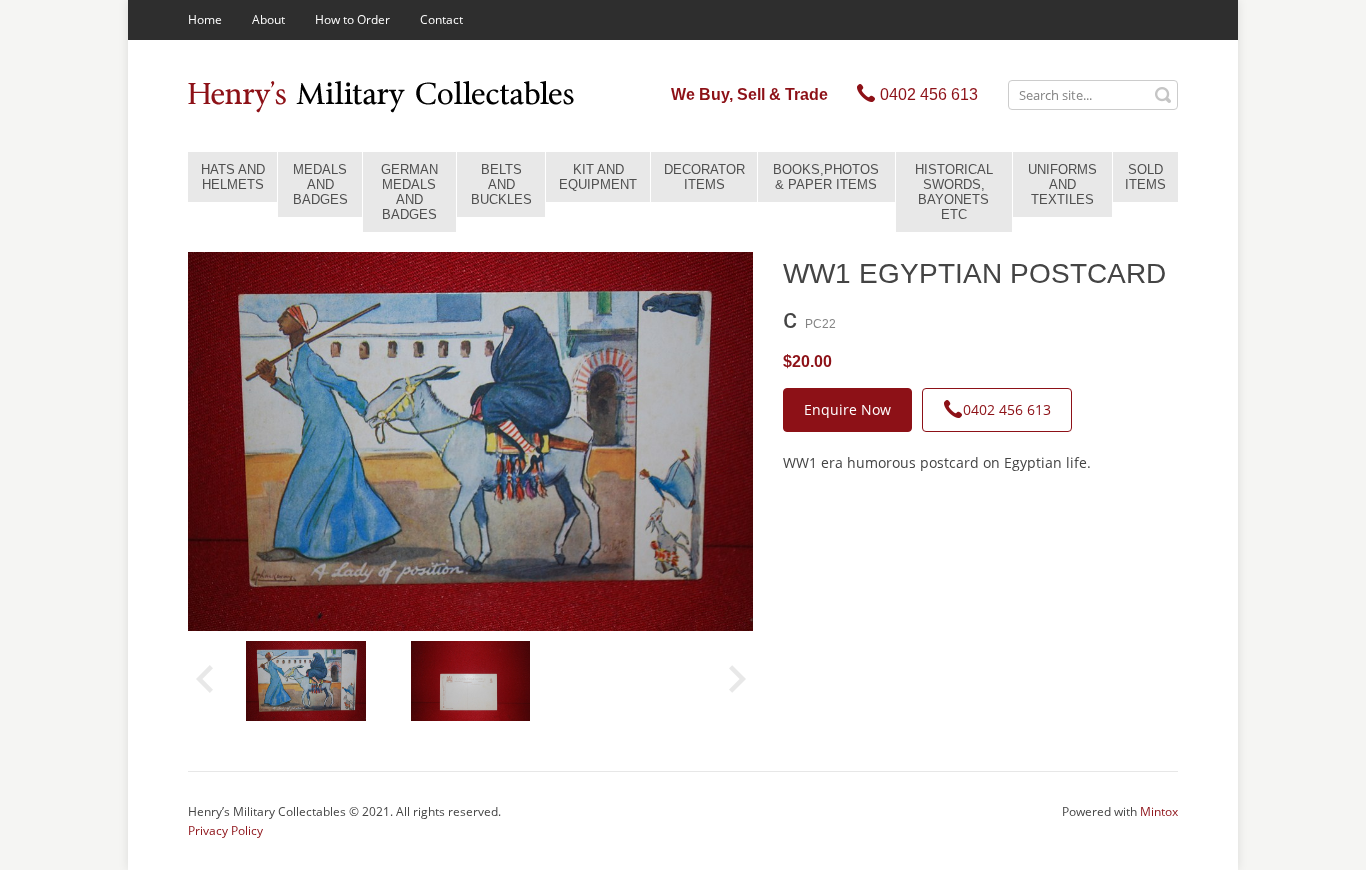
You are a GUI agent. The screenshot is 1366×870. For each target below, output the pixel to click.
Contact (441, 19)
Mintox (1159, 811)
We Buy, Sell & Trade (749, 94)
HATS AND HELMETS (233, 177)
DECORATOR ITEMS (704, 177)
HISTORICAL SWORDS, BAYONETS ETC (954, 192)
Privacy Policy (225, 830)
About (268, 19)
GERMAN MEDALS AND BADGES (409, 192)
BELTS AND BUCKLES (501, 184)
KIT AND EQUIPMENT (598, 177)
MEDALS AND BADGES (320, 184)
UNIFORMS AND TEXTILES (1062, 184)
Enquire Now (847, 409)
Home (205, 19)
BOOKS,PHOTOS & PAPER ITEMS (826, 177)
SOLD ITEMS (1145, 177)
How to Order (352, 19)
